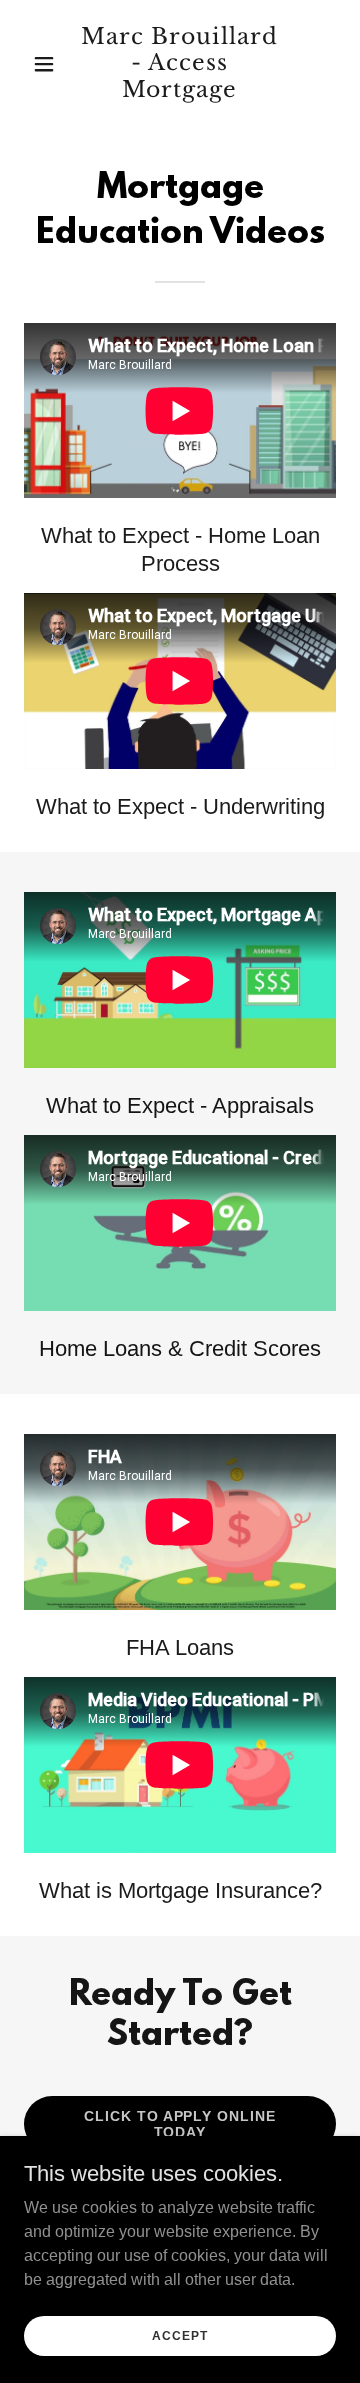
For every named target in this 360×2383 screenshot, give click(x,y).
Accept (179, 2335)
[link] (180, 91)
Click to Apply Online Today (180, 2124)
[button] (47, 64)
